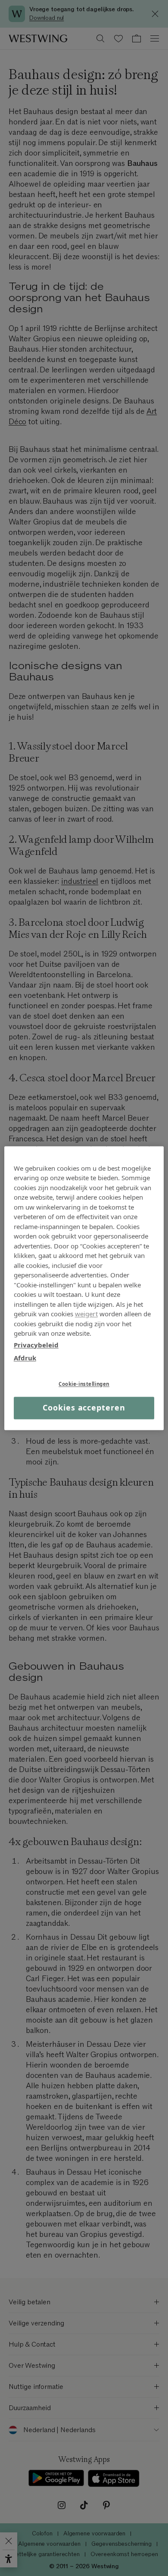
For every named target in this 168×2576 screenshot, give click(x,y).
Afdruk (25, 1358)
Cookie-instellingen (84, 1384)
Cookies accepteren (84, 1408)
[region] (84, 1288)
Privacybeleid (36, 1345)
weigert (86, 1314)
